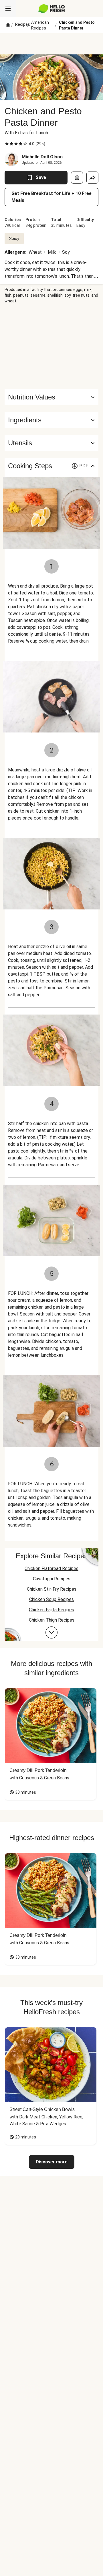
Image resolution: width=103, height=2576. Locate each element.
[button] (51, 420)
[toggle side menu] (8, 9)
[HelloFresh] (52, 9)
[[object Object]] (77, 178)
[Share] (92, 178)
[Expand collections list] (51, 1632)
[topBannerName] (51, 44)
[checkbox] (7, 144)
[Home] (8, 25)
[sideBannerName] (51, 346)
